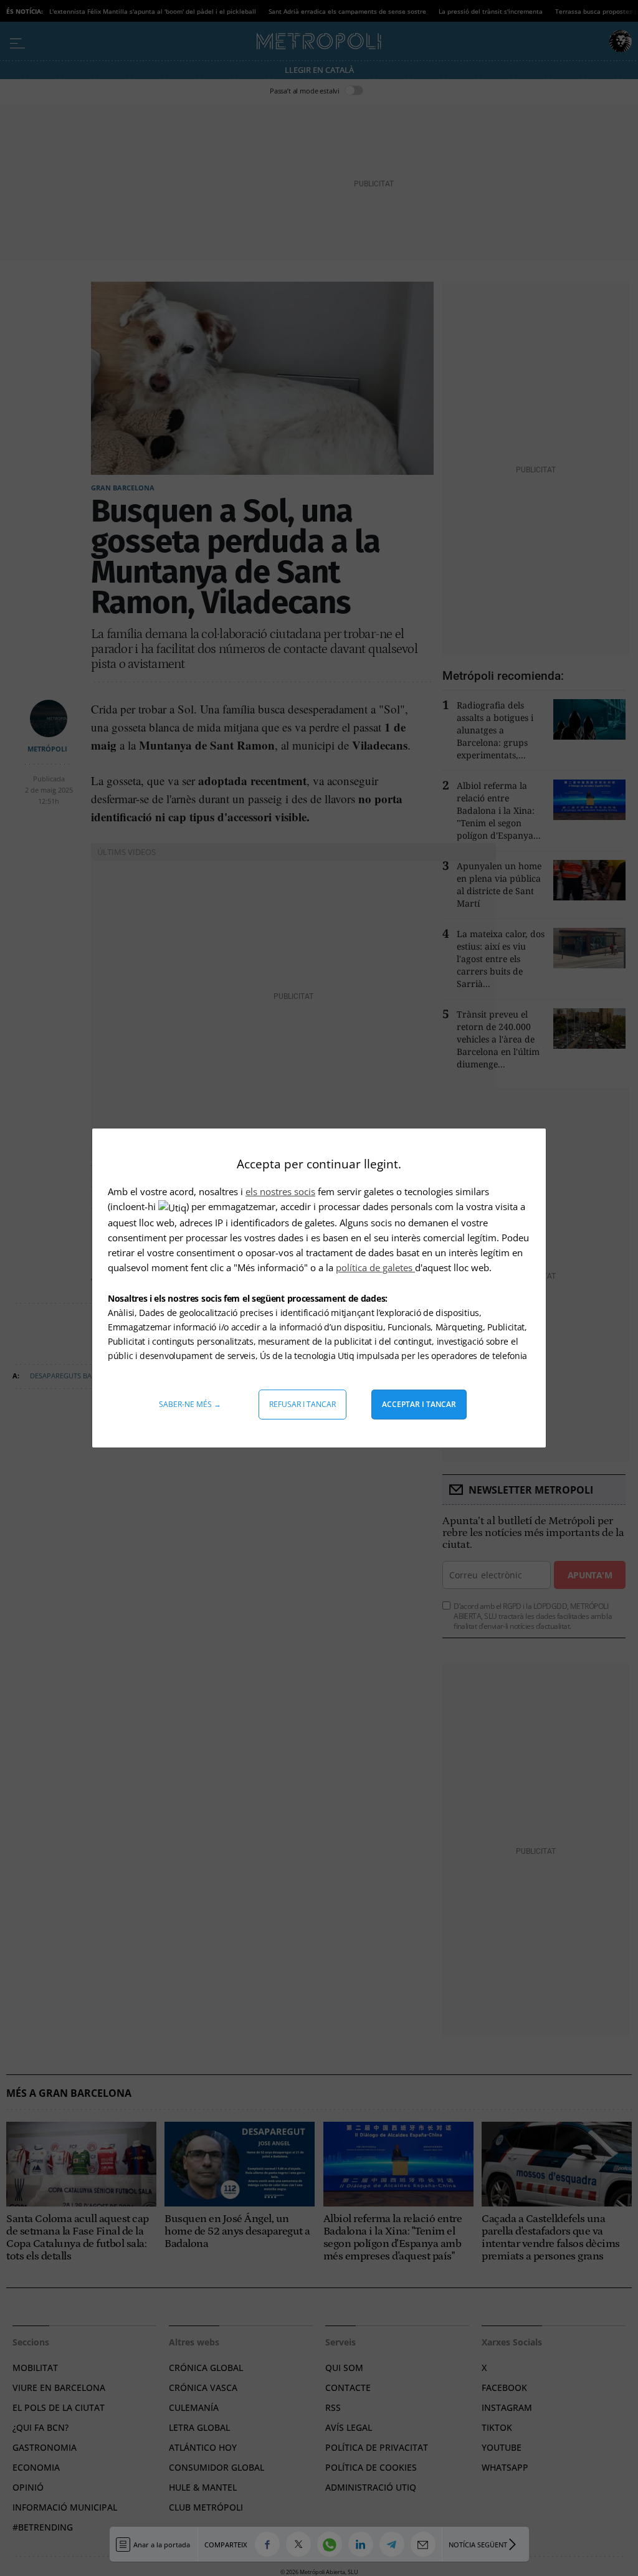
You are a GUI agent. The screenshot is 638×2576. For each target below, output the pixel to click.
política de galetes (375, 1267)
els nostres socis (280, 1191)
